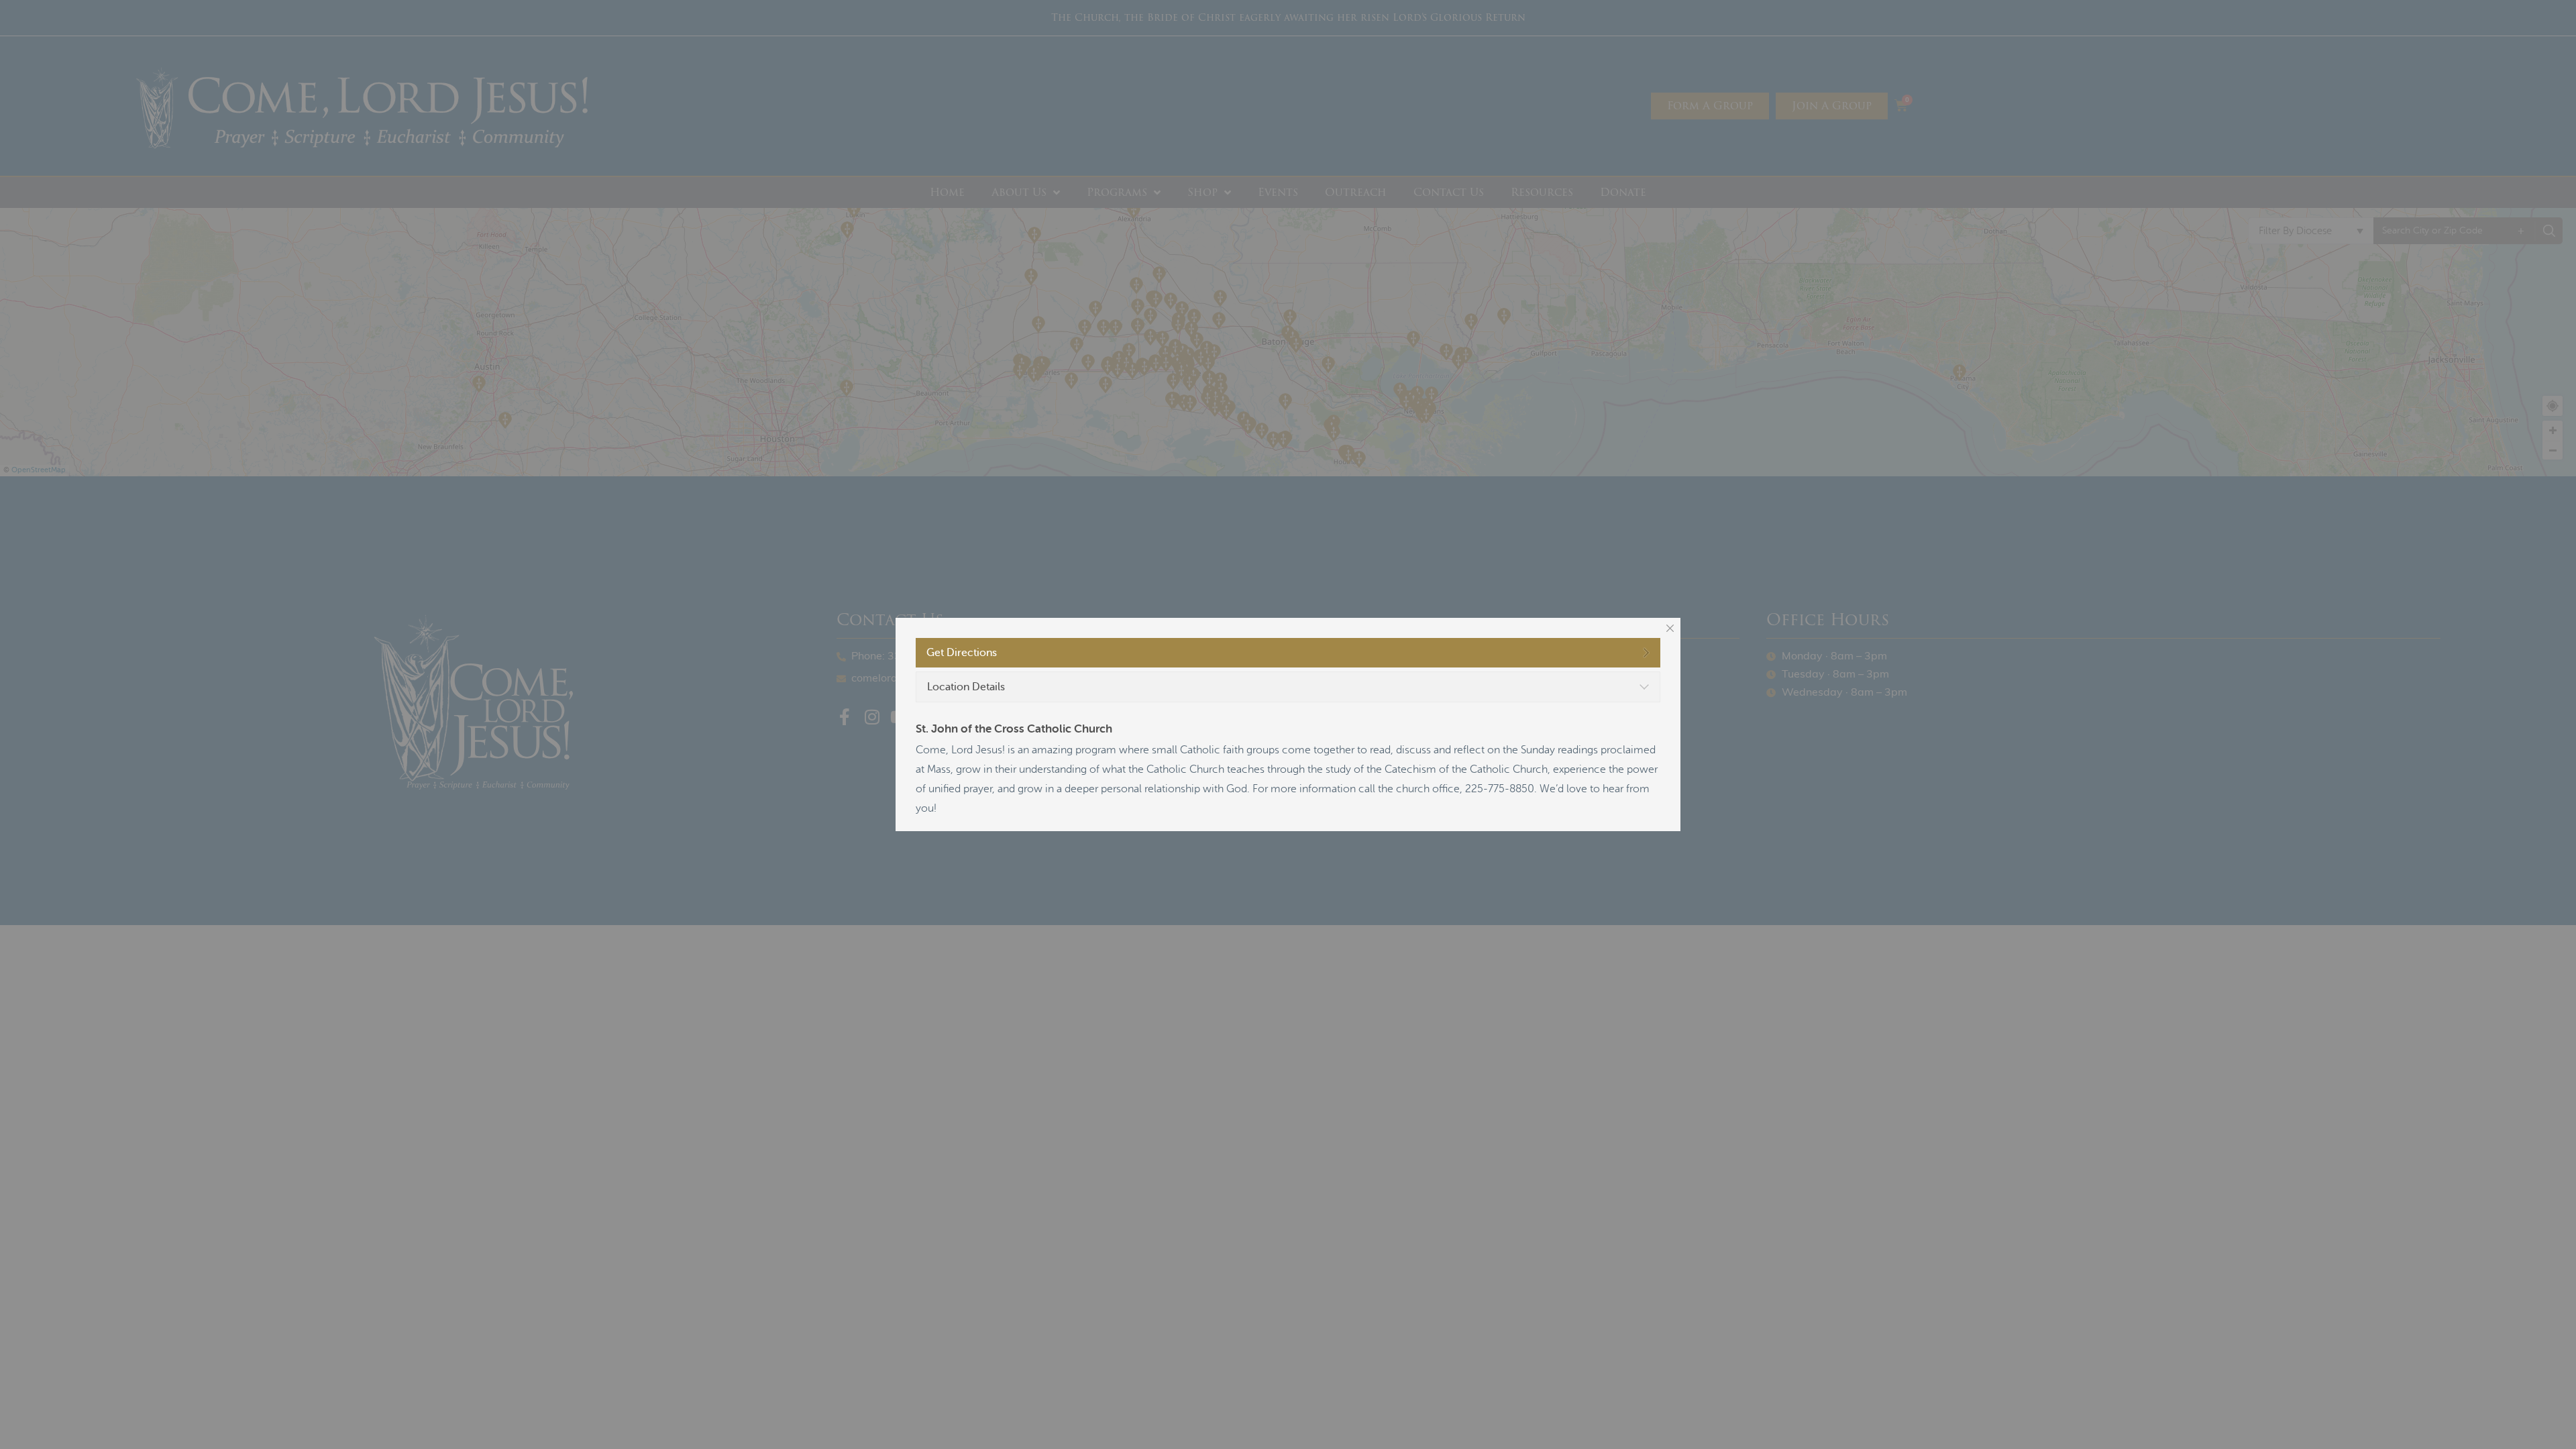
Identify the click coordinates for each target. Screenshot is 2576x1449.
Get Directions (962, 653)
